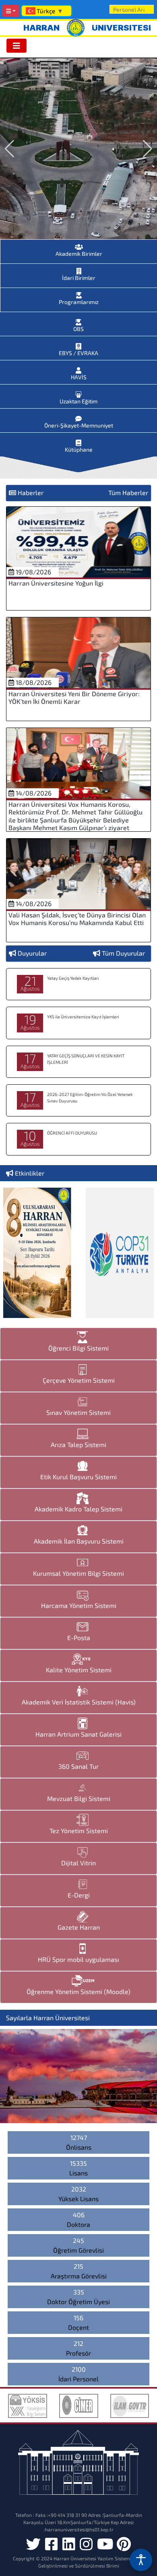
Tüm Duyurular (123, 953)
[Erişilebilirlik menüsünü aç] (141, 2560)
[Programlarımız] (79, 293)
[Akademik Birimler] (79, 245)
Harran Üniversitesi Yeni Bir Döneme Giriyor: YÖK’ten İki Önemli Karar (74, 697)
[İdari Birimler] (79, 269)
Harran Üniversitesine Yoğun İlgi (56, 583)
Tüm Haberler (128, 492)
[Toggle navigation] (17, 46)
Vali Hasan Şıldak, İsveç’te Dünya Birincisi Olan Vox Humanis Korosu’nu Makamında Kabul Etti (77, 919)
